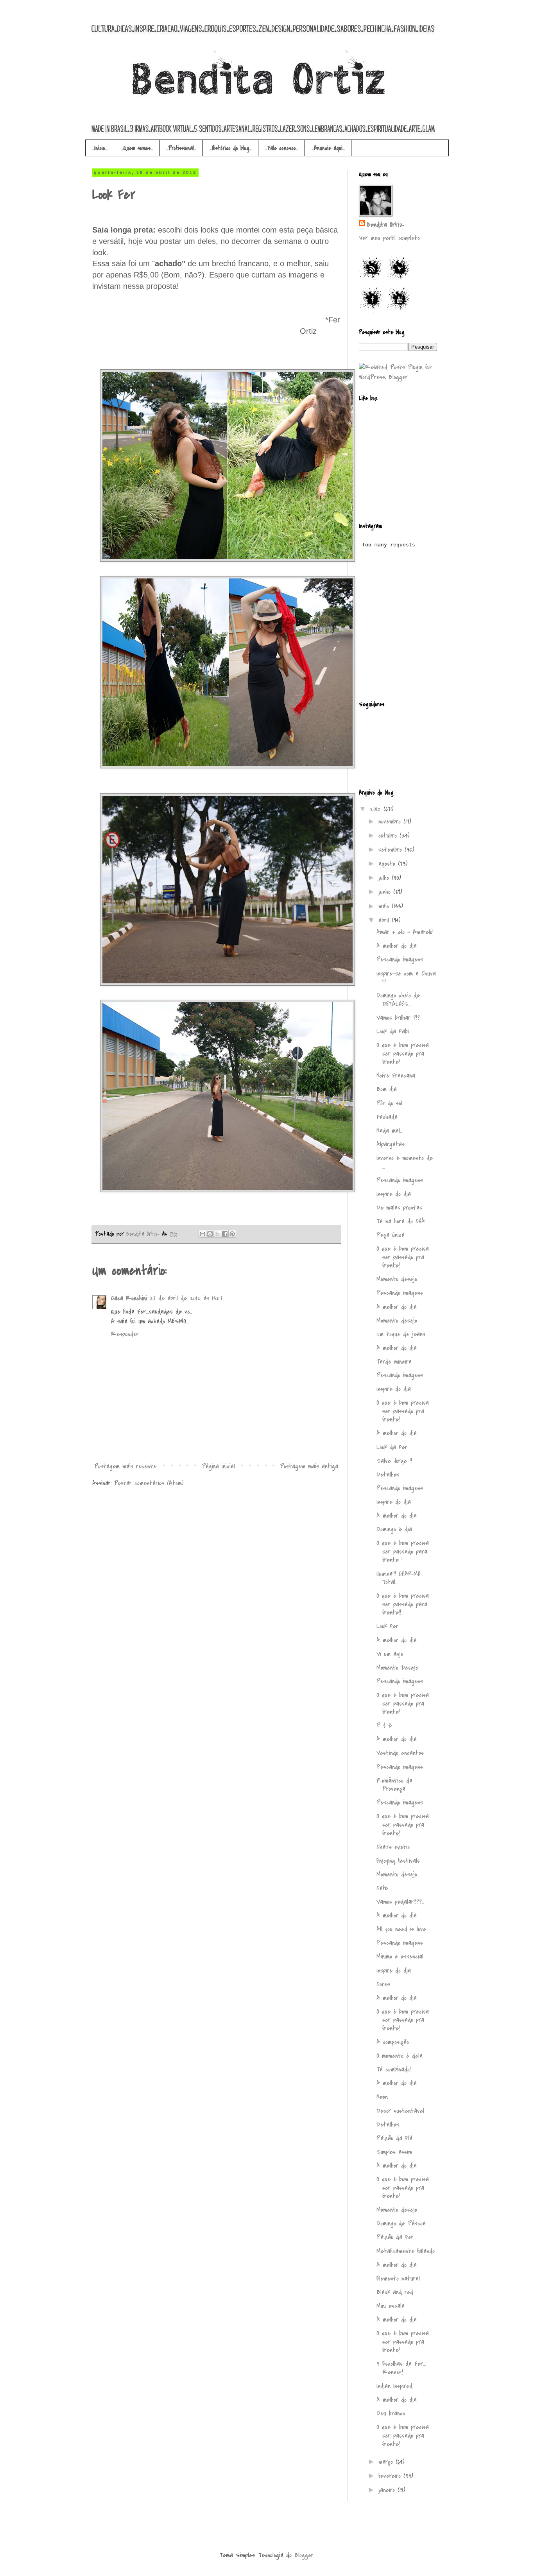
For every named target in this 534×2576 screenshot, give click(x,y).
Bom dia (387, 1089)
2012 (377, 809)
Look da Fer (392, 1447)
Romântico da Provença (394, 1785)
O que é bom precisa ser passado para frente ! (403, 1551)
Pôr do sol (389, 1103)
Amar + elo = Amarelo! (405, 932)
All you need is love (401, 1929)
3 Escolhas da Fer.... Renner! (401, 2368)
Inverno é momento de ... (405, 1162)
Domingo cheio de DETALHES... (398, 1000)
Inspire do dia (394, 1194)
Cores (383, 1984)
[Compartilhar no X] (217, 1234)
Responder (125, 1334)
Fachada (387, 1117)
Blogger (304, 2555)
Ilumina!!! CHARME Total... (399, 1578)
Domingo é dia (394, 1529)
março (387, 2462)
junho (386, 892)
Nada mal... (389, 1131)
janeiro (388, 2490)
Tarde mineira (394, 1362)
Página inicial (218, 1466)
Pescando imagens (400, 960)
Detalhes (388, 1475)
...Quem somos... (137, 148)
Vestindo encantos (400, 1753)
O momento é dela (400, 2056)
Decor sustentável (400, 2111)
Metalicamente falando (406, 2251)
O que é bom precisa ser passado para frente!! (403, 1604)
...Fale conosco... (282, 148)
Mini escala (391, 2306)
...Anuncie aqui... (328, 148)
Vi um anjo (390, 1654)
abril (385, 920)
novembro (391, 822)
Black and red (395, 2292)
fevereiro (391, 2476)
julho (385, 878)
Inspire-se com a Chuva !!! (406, 978)
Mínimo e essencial (400, 1957)
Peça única (391, 1235)
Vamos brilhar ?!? (398, 1018)
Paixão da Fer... (396, 2237)
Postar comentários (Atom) (149, 1483)
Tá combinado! (394, 2069)
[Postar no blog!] (210, 1234)
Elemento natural (398, 2279)
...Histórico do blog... (231, 148)
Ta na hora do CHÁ (401, 1221)
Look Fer (387, 1626)
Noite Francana (396, 1076)
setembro (392, 850)
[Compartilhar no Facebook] (225, 1234)
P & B (384, 1726)
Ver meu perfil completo (389, 238)
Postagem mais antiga (309, 1466)
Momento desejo (397, 1279)
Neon (382, 2097)
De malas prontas (399, 1208)
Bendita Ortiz (144, 1234)
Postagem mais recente (125, 1466)
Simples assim (394, 2152)
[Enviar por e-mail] (202, 1234)
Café (382, 1888)
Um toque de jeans (401, 1334)
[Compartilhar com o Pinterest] (232, 1234)
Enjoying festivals (398, 1861)
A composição (393, 2042)
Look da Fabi (393, 1031)
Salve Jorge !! (394, 1461)
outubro (389, 836)
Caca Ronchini (129, 1298)
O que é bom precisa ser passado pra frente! (403, 1053)
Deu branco (391, 2413)
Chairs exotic (393, 1847)
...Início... (100, 148)
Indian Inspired (394, 2386)
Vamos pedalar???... (400, 1902)
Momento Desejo (397, 1668)
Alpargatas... (392, 1144)
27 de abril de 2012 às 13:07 (186, 1298)
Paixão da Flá (394, 2138)
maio (385, 906)
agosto (388, 864)
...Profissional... (181, 148)
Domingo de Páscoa (401, 2223)
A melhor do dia (397, 946)
